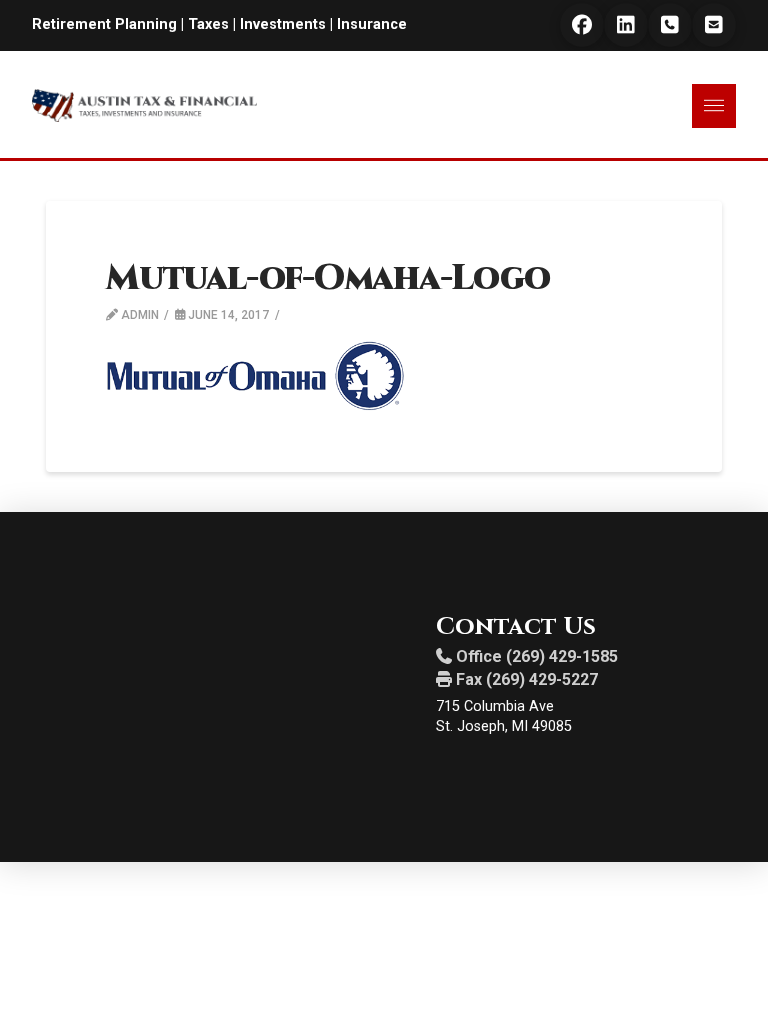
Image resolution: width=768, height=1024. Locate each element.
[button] (714, 106)
